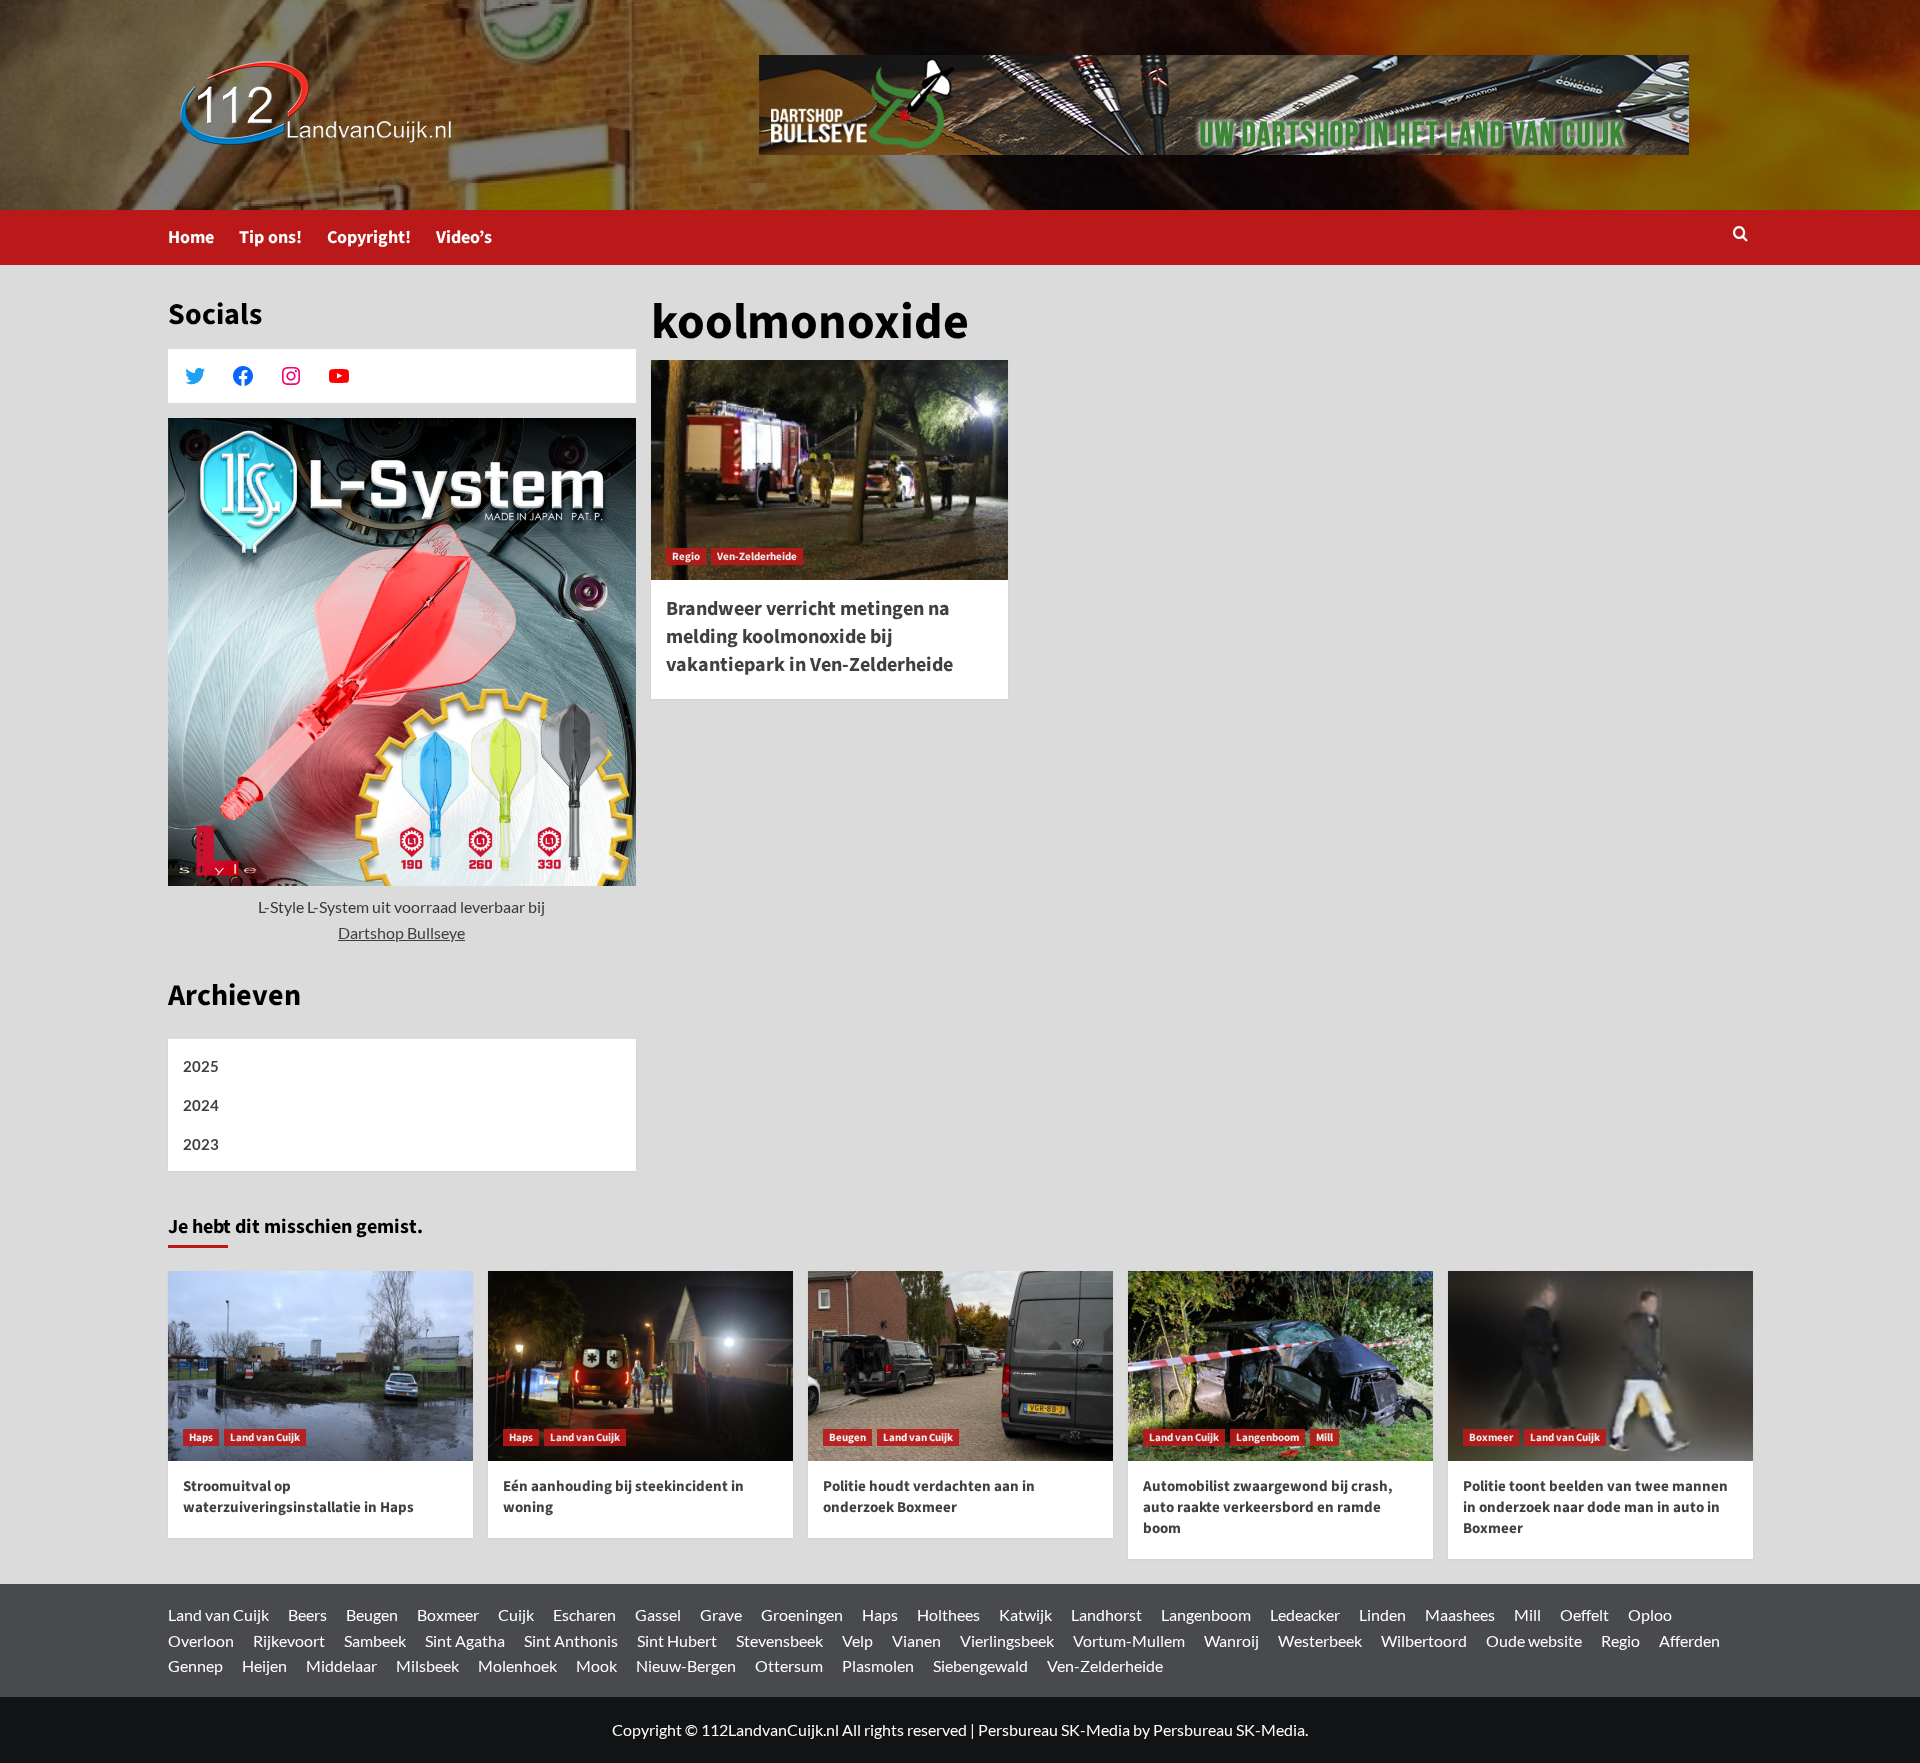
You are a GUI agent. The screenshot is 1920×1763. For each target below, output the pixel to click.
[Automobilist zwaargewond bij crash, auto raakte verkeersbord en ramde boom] (1280, 1366)
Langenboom (1267, 1437)
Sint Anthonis (571, 1640)
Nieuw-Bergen (686, 1665)
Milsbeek (427, 1665)
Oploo (1650, 1614)
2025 (201, 1066)
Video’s (464, 237)
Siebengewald (980, 1665)
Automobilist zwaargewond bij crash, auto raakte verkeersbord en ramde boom (1268, 1507)
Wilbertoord (1424, 1640)
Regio (686, 556)
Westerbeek (1320, 1640)
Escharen (584, 1614)
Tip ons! (270, 237)
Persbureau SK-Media (1054, 1729)
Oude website (1534, 1640)
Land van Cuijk (265, 1437)
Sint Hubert (677, 1640)
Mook (596, 1665)
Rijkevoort (289, 1640)
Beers (307, 1614)
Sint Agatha (465, 1640)
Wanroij (1231, 1640)
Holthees (948, 1614)
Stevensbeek (779, 1640)
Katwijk (1025, 1614)
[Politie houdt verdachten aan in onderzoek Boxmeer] (960, 1366)
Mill (1324, 1437)
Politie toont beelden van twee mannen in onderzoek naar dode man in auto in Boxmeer (1595, 1507)
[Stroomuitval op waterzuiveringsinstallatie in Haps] (320, 1366)
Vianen (916, 1640)
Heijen (264, 1665)
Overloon (201, 1640)
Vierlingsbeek (1007, 1640)
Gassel (658, 1614)
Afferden (1689, 1640)
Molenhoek (517, 1665)
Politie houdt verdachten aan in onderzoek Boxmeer (929, 1497)
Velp (857, 1640)
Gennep (195, 1665)
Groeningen (802, 1614)
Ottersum (789, 1665)
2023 (201, 1144)
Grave (721, 1614)
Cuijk (516, 1614)
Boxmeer (1491, 1437)
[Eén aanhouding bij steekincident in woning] (640, 1366)
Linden (1382, 1614)
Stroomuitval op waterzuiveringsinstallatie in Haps (298, 1497)
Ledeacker (1305, 1614)
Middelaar (341, 1665)
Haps (201, 1437)
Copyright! (369, 237)
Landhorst (1106, 1614)
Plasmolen (878, 1665)
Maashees (1460, 1614)
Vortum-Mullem (1129, 1640)
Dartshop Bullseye (401, 932)
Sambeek (375, 1640)
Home (191, 237)
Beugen (847, 1437)
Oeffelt (1584, 1614)
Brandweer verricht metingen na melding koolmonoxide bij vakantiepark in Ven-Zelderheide (809, 637)
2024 (201, 1105)
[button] (1740, 235)
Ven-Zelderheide (757, 556)
